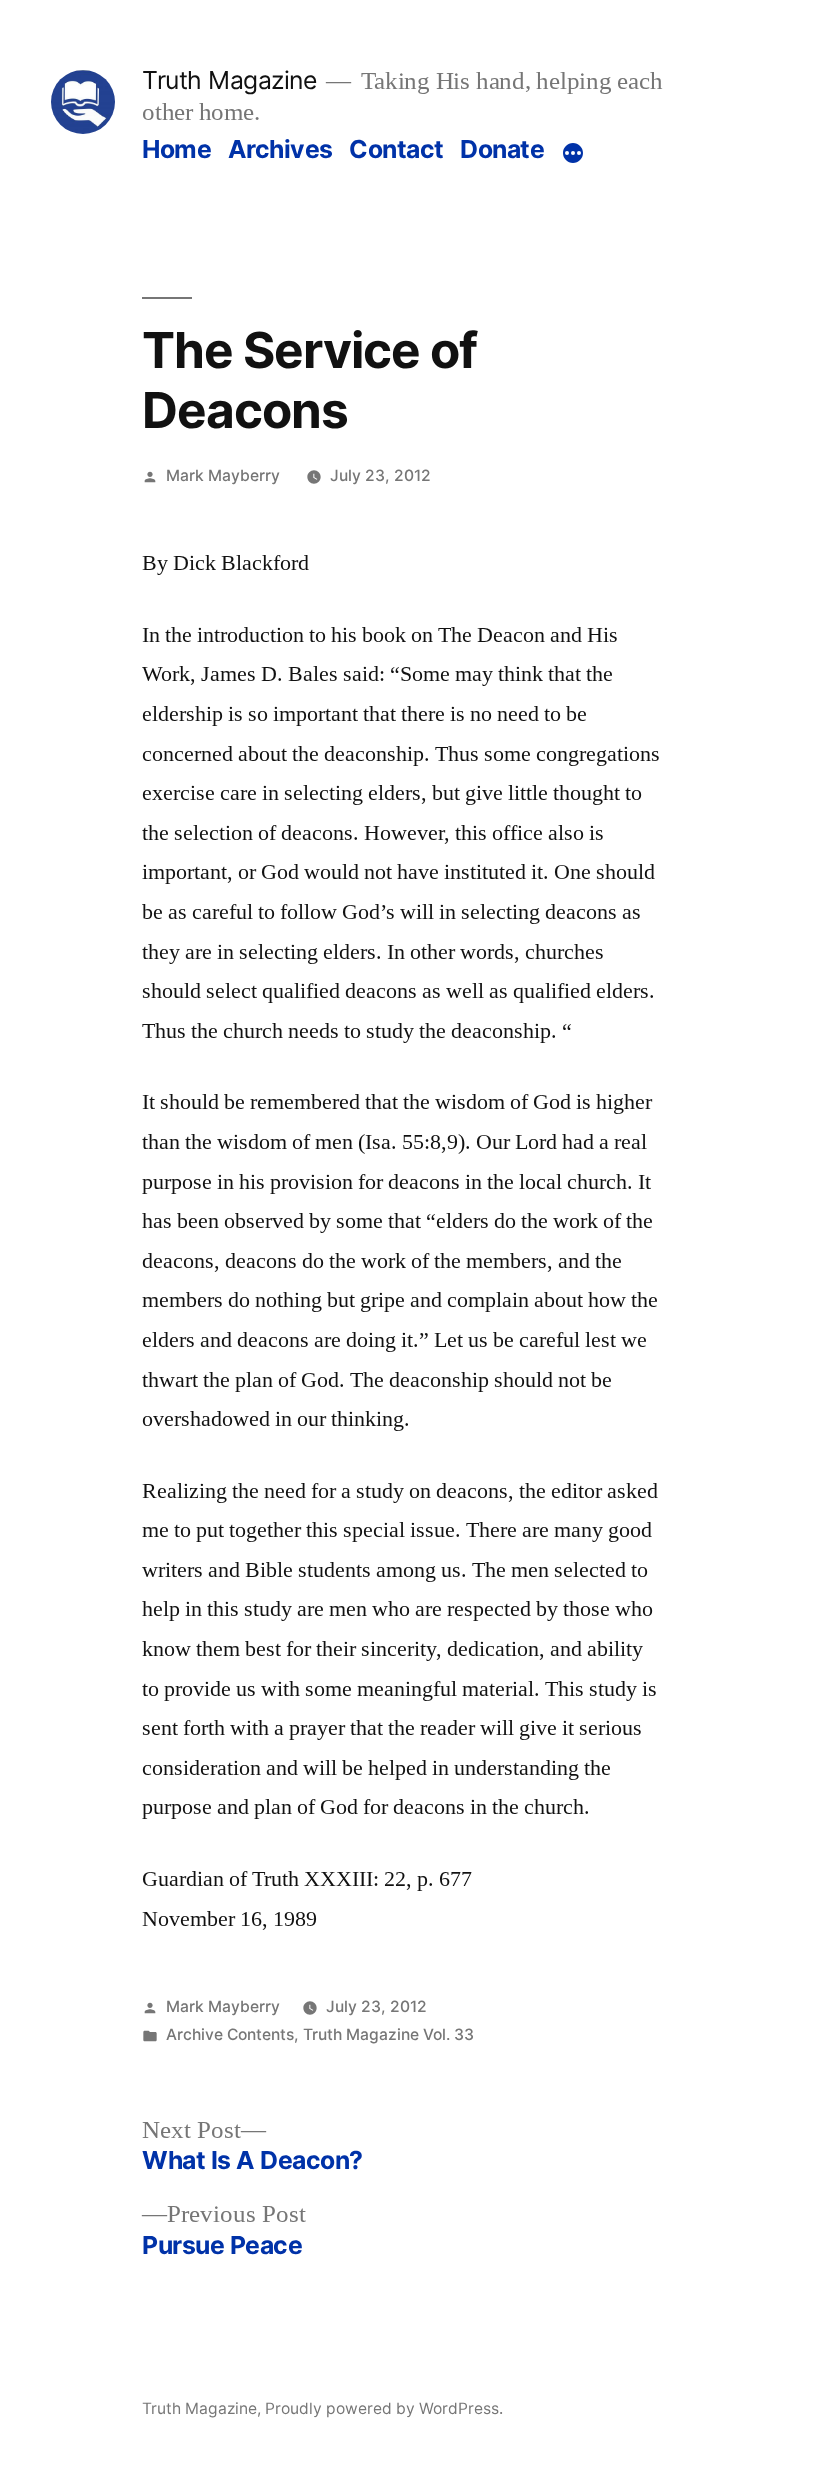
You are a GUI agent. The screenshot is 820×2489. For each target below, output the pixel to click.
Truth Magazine (229, 80)
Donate (502, 149)
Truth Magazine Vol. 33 (388, 2034)
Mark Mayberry (223, 475)
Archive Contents (230, 2034)
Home (176, 149)
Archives (280, 149)
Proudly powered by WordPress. (384, 2408)
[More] (573, 153)
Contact (396, 149)
